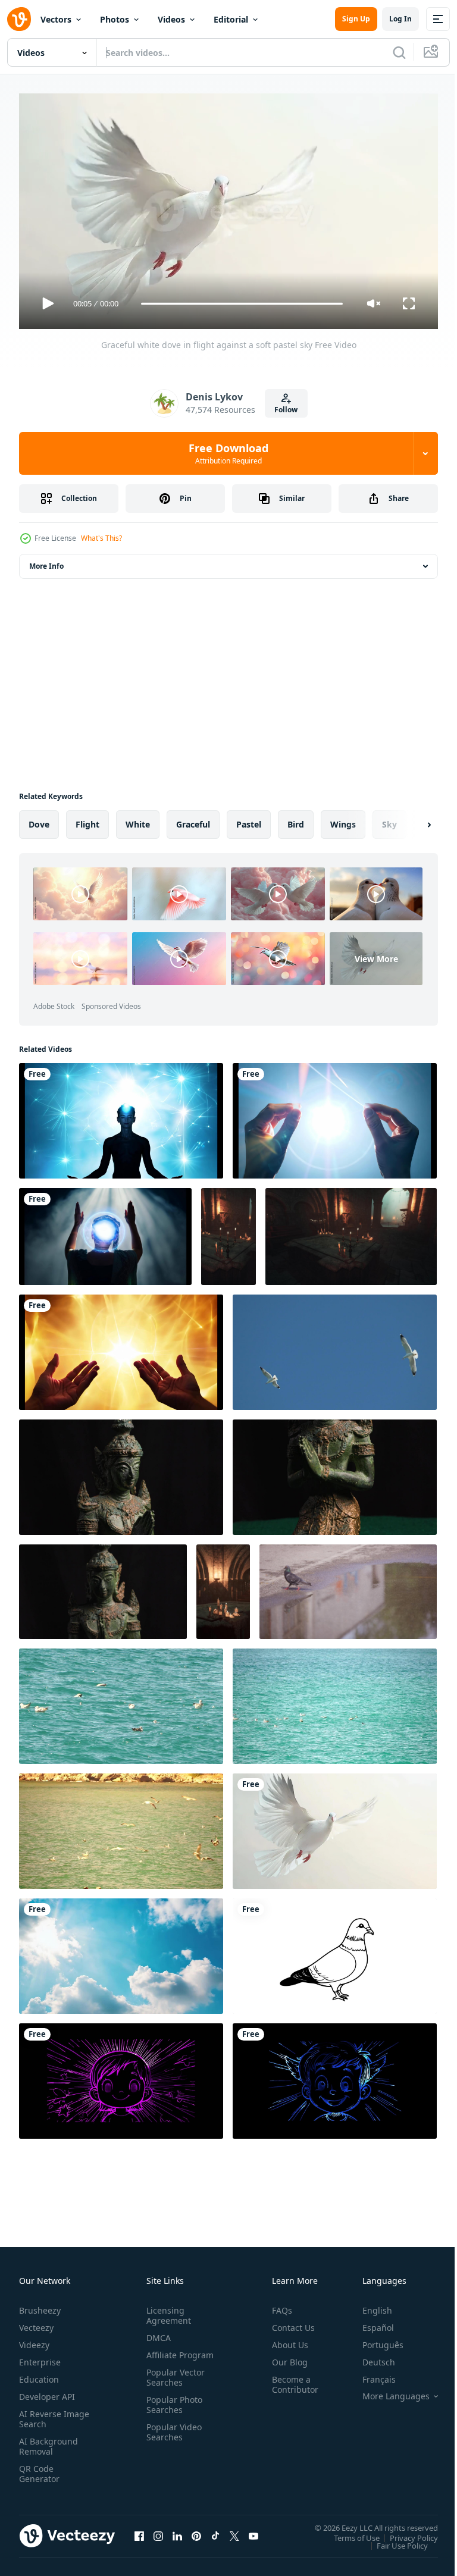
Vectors (56, 19)
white (138, 820)
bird (296, 820)
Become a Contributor (290, 2379)
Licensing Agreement (166, 2310)
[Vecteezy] (19, 19)
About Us (285, 2340)
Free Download (228, 453)
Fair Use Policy (393, 2540)
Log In (400, 19)
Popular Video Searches (172, 2437)
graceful (193, 820)
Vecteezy (36, 2322)
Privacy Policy (405, 2533)
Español (369, 2322)
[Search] (399, 52)
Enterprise (40, 2357)
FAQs (277, 2305)
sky (389, 820)
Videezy (34, 2340)
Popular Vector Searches (173, 2382)
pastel (249, 820)
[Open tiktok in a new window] (215, 2531)
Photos (115, 19)
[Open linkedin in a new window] (177, 2531)
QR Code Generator (39, 2468)
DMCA (156, 2332)
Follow (286, 410)
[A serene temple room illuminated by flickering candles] (223, 1587)
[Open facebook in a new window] (139, 2531)
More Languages (387, 2391)
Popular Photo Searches (172, 2409)
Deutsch (370, 2357)
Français (370, 2374)
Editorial (231, 19)
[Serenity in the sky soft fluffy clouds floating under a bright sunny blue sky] (121, 1951)
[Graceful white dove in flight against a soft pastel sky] (335, 1826)
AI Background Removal (48, 2441)
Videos (171, 19)
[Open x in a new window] (234, 2531)
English (368, 2305)
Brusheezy (40, 2305)
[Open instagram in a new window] (158, 2531)
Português (374, 2340)
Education (39, 2374)
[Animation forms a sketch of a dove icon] (335, 1951)
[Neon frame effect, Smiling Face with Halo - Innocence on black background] (121, 2076)
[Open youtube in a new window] (253, 2531)
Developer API (47, 2391)
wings (343, 820)
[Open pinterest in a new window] (196, 2531)
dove (39, 820)
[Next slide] (410, 820)
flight (87, 820)
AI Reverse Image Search (47, 2414)
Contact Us (289, 2322)
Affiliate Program (161, 2355)
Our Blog (285, 2357)
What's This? (101, 538)
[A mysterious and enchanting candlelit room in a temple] (228, 1232)
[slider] (242, 304)
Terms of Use (348, 2533)
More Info (46, 561)
